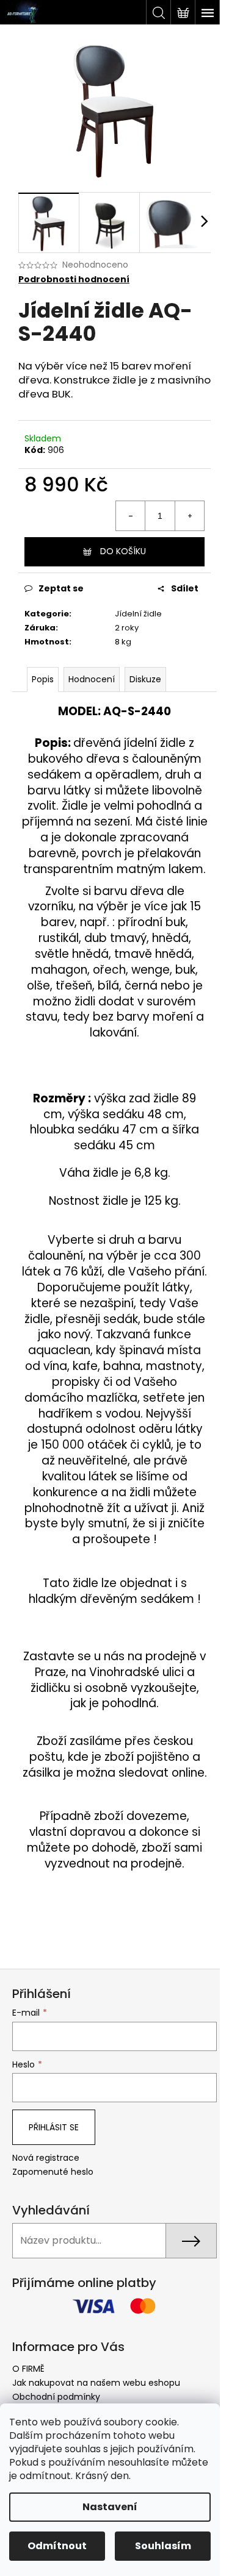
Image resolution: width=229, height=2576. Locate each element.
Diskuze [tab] (145, 679)
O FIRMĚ (28, 2369)
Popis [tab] (43, 679)
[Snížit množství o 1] (131, 516)
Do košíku (123, 551)
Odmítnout (57, 2546)
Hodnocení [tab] (92, 679)
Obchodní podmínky (56, 2397)
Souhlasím (163, 2546)
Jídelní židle (138, 614)
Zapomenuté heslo (53, 2172)
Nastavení (110, 2507)
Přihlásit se (54, 2127)
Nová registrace (46, 2158)
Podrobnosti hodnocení (74, 280)
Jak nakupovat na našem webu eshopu (96, 2383)
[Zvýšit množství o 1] (189, 516)
